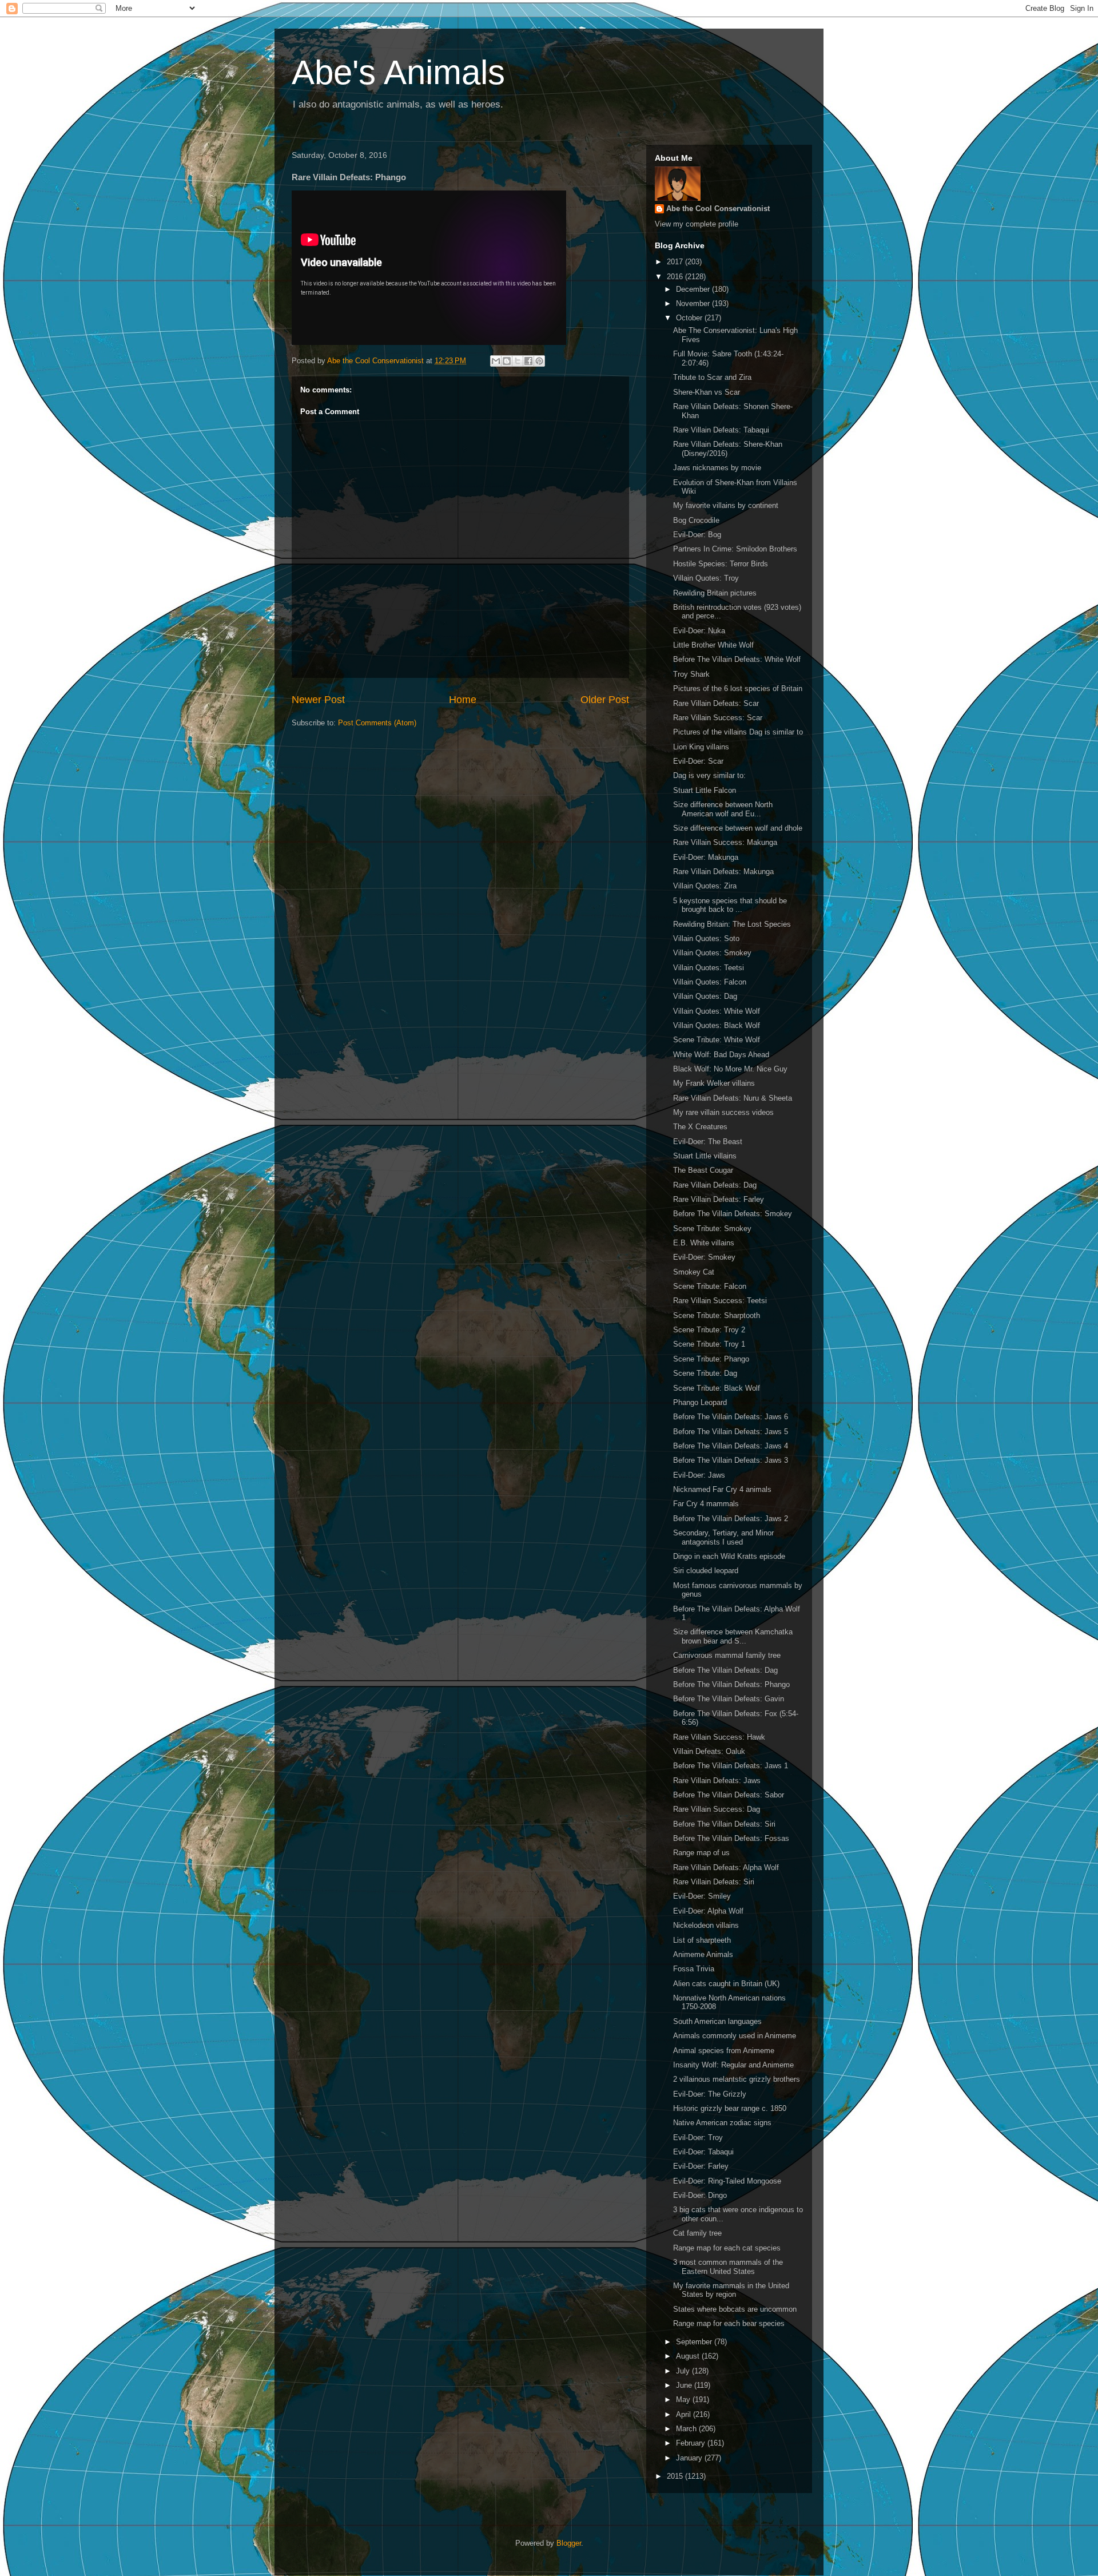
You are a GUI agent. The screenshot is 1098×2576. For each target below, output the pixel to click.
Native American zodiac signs (722, 2123)
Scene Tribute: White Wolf (717, 1040)
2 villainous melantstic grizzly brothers (737, 2079)
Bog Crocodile (696, 520)
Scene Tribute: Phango (711, 1359)
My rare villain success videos (723, 1112)
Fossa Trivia (694, 1969)
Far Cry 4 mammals (706, 1504)
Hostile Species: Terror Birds (721, 564)
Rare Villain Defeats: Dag (715, 1185)
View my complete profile (697, 224)
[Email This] (496, 361)
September (695, 2342)
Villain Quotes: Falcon (710, 982)
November (694, 303)
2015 (676, 2476)
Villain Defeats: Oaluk (709, 1751)
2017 (676, 262)
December (694, 289)
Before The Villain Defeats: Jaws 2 (731, 1519)
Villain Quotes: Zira (705, 886)
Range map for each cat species (727, 2248)
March (687, 2429)
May (684, 2400)
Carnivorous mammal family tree (727, 1655)
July (684, 2371)
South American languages (717, 2021)
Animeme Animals (703, 1954)
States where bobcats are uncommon (735, 2309)
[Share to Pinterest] (539, 361)
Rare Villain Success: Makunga (725, 842)
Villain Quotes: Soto (706, 938)
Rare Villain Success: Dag (717, 1809)
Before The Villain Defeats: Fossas (731, 1838)
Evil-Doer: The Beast (708, 1142)
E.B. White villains (704, 1243)
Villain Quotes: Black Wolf (717, 1025)
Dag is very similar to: (709, 775)
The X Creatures (700, 1127)
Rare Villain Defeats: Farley (719, 1199)
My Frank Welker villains (714, 1083)
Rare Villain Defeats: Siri (714, 1882)
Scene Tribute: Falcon (710, 1286)
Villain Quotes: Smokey (712, 953)
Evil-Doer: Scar (698, 761)
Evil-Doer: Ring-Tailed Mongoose (727, 2181)
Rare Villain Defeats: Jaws (717, 1781)
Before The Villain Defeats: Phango (731, 1684)
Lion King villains (701, 747)
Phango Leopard (700, 1402)
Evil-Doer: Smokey (704, 1257)
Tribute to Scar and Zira (712, 377)
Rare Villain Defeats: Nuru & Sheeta (733, 1098)
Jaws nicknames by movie (717, 468)
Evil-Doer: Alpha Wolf (708, 1911)
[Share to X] (518, 361)
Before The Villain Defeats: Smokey (733, 1214)
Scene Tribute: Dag (705, 1373)
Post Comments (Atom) (377, 723)
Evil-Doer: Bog (697, 535)
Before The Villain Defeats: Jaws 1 (731, 1766)
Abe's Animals (398, 72)
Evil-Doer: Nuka (699, 631)
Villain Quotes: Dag (705, 996)
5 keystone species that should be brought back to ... (730, 905)
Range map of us (701, 1853)
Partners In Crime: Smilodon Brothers (735, 549)
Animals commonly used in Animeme (735, 2036)
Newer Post (318, 700)
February (692, 2443)
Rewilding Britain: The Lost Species (732, 924)
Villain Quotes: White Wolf (717, 1011)
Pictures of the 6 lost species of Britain (738, 688)
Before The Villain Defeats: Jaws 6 (731, 1417)
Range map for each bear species (729, 2323)
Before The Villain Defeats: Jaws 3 (731, 1460)
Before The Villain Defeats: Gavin (729, 1699)
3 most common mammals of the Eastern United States (728, 2267)
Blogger (569, 2543)
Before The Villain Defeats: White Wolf (737, 659)
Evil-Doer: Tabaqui (703, 2152)
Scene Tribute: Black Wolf (717, 1388)
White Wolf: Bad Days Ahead (721, 1055)
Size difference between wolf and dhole (738, 828)
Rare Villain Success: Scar (718, 718)
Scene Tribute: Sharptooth (717, 1315)
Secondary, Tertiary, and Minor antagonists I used (723, 1537)
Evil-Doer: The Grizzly (710, 2094)
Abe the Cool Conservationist (718, 209)
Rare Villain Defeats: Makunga (723, 872)
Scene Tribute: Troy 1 (709, 1344)
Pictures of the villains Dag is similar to (738, 732)
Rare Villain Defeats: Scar (716, 703)
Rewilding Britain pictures (715, 593)
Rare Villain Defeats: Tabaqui (721, 430)
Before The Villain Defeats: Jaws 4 (731, 1446)
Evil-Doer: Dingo (700, 2195)
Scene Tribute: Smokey (712, 1229)
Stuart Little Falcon (705, 790)
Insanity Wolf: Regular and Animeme (733, 2065)
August (689, 2356)
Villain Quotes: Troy (706, 578)
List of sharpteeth (702, 1940)
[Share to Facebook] (528, 361)
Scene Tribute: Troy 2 (709, 1330)
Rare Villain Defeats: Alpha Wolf (726, 1867)
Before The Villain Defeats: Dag (725, 1670)
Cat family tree (697, 2233)
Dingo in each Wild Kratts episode (729, 1556)
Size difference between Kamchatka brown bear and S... (733, 1636)
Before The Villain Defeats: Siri (724, 1824)
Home (463, 700)
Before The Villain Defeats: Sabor (729, 1795)
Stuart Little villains (705, 1156)
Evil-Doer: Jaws (699, 1475)
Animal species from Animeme (724, 2051)
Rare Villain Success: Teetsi (720, 1301)
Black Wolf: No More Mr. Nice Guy (730, 1069)
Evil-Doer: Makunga (706, 857)
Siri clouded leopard (706, 1571)
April (685, 2414)
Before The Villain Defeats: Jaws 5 (731, 1432)
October (690, 318)
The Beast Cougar (703, 1170)
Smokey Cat (694, 1272)
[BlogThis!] (507, 361)
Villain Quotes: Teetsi (709, 968)
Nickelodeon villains (706, 1925)
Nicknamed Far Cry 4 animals (722, 1489)
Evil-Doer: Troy (698, 2138)
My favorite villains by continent (726, 505)
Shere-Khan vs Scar (707, 392)
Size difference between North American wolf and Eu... (723, 809)
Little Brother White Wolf (713, 645)
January (690, 2458)
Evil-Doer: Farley (701, 2166)
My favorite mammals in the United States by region (731, 2290)
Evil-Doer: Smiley (702, 1896)
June (685, 2385)
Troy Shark (691, 674)
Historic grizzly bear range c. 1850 (730, 2108)
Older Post (605, 700)
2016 (676, 277)
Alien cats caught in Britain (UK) (726, 1984)
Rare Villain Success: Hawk (719, 1737)
